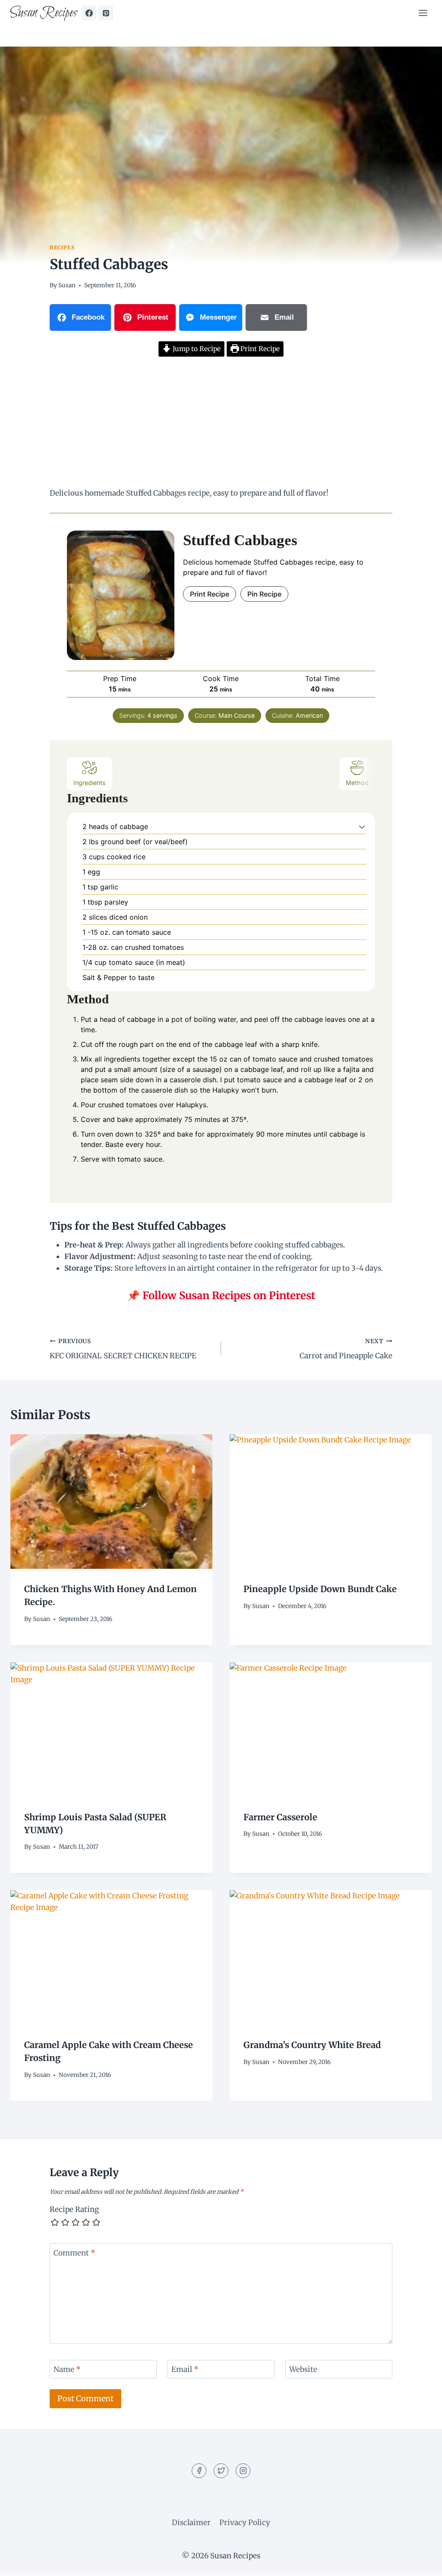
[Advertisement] (221, 424)
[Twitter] (221, 2471)
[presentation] (111, 1502)
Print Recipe (259, 349)
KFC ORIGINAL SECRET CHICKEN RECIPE (123, 1349)
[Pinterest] (106, 13)
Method (357, 783)
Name (67, 2369)
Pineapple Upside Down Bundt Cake (320, 1589)
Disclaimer (191, 2523)
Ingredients (90, 783)
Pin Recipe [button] (264, 594)
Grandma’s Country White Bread (312, 2045)
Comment (74, 2253)
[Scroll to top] (420, 2563)
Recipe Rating (74, 2209)
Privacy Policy (245, 2523)
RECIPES (62, 247)
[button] (362, 826)
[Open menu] (423, 13)
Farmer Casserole (280, 1817)
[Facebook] (89, 13)
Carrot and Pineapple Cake (346, 1349)
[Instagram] (243, 2471)
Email (185, 2369)
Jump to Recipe (196, 349)
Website (303, 2369)
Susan (67, 285)
